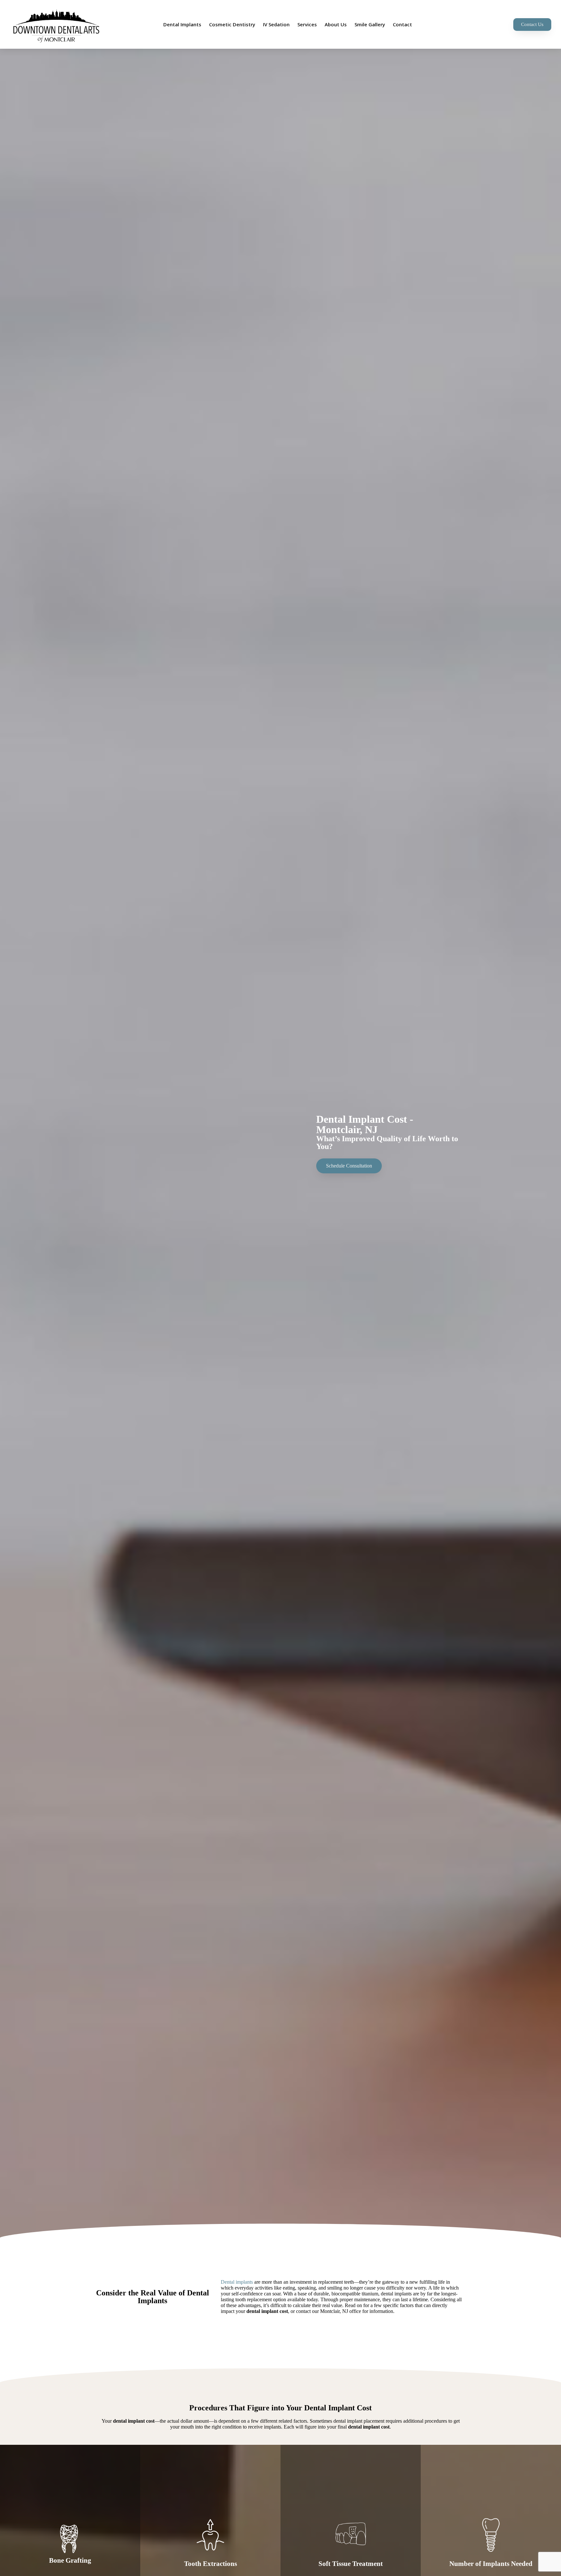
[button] (532, 25)
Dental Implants (182, 24)
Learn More (70, 2565)
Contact (402, 24)
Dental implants (237, 2282)
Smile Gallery (370, 24)
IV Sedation (276, 24)
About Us (336, 24)
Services (307, 24)
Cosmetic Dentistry (232, 24)
